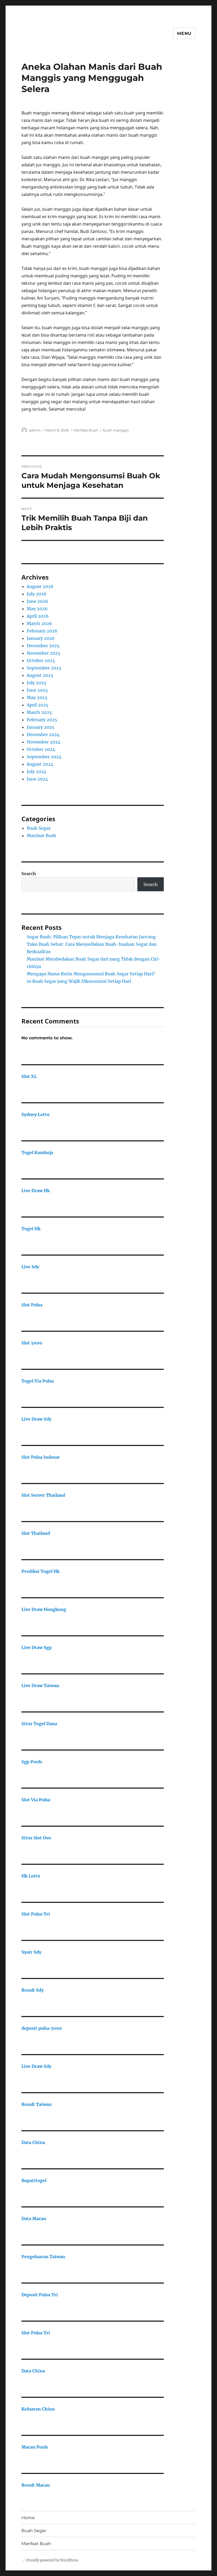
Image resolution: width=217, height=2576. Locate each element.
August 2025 (40, 675)
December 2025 (43, 646)
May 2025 (37, 697)
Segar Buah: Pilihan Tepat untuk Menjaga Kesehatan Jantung (91, 937)
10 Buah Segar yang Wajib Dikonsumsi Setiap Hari (79, 981)
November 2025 (44, 653)
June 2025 (37, 690)
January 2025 (41, 727)
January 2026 (41, 638)
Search (29, 874)
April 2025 (38, 705)
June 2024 (37, 779)
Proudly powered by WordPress (52, 2560)
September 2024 (44, 757)
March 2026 (39, 623)
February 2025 (42, 720)
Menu (184, 33)
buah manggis (116, 430)
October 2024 (41, 749)
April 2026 (38, 616)
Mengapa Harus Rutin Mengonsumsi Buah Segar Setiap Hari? (91, 974)
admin (35, 430)
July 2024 (37, 772)
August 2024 (40, 764)
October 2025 (41, 660)
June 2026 (37, 601)
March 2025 (39, 712)
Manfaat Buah (86, 430)
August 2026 (40, 586)
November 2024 (44, 742)
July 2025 (37, 683)
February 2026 (42, 631)
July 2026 (37, 594)
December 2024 (43, 734)
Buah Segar (39, 828)
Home (28, 2518)
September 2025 (44, 668)
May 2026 (37, 609)
